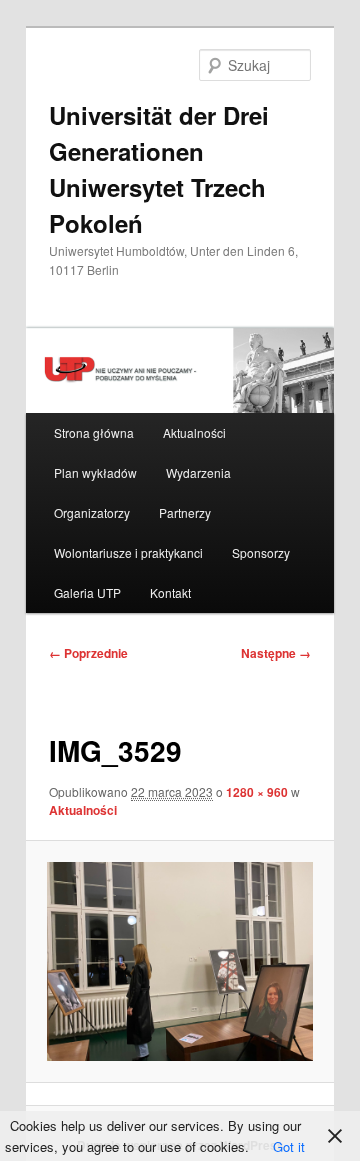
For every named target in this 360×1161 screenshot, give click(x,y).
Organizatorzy (92, 512)
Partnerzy (185, 512)
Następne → (276, 653)
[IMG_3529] (179, 961)
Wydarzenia (198, 472)
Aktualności (194, 432)
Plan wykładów (95, 472)
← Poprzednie (88, 653)
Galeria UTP (87, 592)
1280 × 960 (257, 792)
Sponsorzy (261, 552)
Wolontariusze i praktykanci (128, 552)
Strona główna (94, 432)
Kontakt (170, 592)
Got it (289, 1146)
